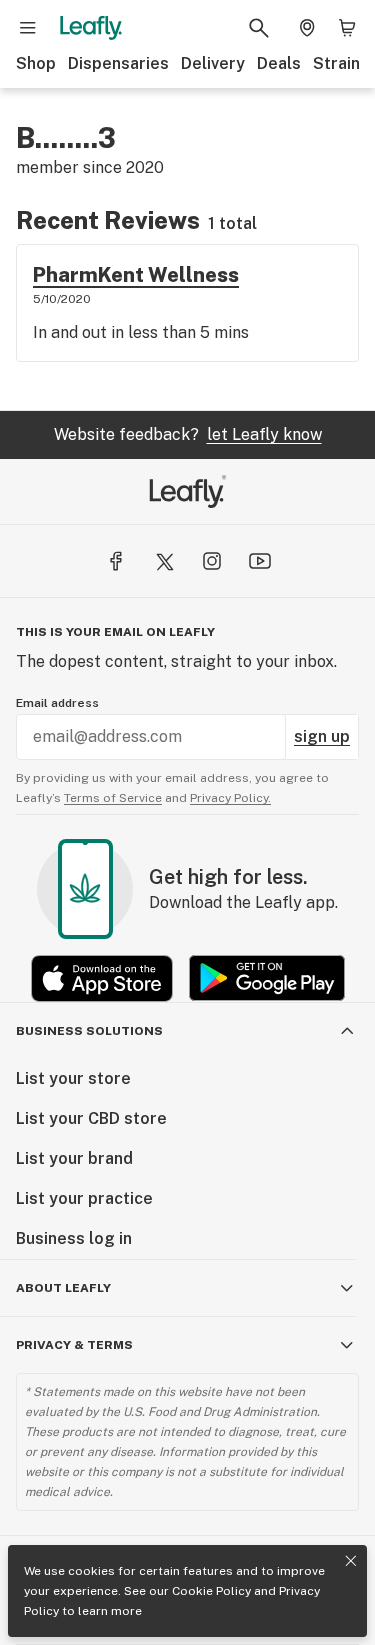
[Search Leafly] (259, 28)
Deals (279, 63)
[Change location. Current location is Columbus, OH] (307, 28)
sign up (322, 736)
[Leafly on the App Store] (102, 978)
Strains (341, 63)
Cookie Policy (211, 1591)
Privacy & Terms (74, 1345)
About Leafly (63, 1288)
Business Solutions (89, 1031)
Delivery (213, 63)
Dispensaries (118, 63)
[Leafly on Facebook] (116, 561)
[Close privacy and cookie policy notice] (351, 1561)
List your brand (74, 1158)
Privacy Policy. (230, 798)
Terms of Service (113, 798)
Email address (57, 703)
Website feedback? (188, 434)
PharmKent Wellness (136, 275)
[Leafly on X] (164, 561)
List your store (73, 1078)
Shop (36, 63)
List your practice (84, 1198)
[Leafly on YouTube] (260, 561)
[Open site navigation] (28, 28)
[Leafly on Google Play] (267, 978)
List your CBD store (91, 1118)
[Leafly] (91, 28)
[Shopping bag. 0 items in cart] (347, 28)
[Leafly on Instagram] (212, 561)
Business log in (74, 1238)
